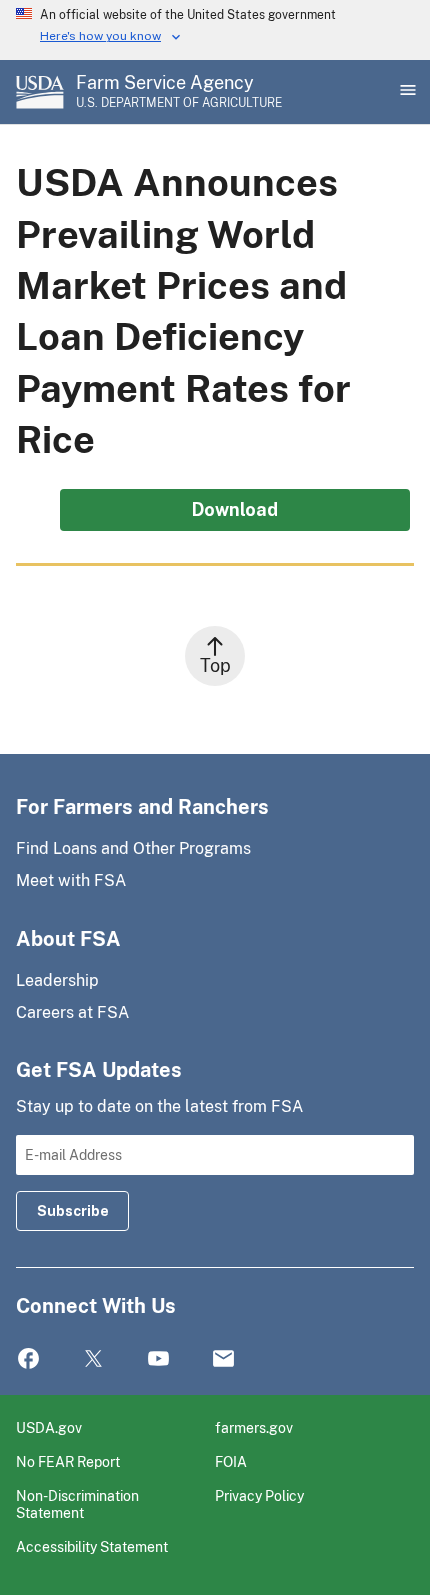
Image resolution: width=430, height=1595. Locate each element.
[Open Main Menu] (406, 92)
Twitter (93, 1359)
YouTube (158, 1359)
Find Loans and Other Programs (133, 848)
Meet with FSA (71, 880)
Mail (223, 1359)
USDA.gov (49, 1427)
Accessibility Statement (92, 1546)
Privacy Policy (259, 1495)
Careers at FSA (72, 1012)
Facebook (28, 1359)
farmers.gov (254, 1427)
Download (235, 509)
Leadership (57, 980)
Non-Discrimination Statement (77, 1504)
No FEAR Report (68, 1461)
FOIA (231, 1461)
